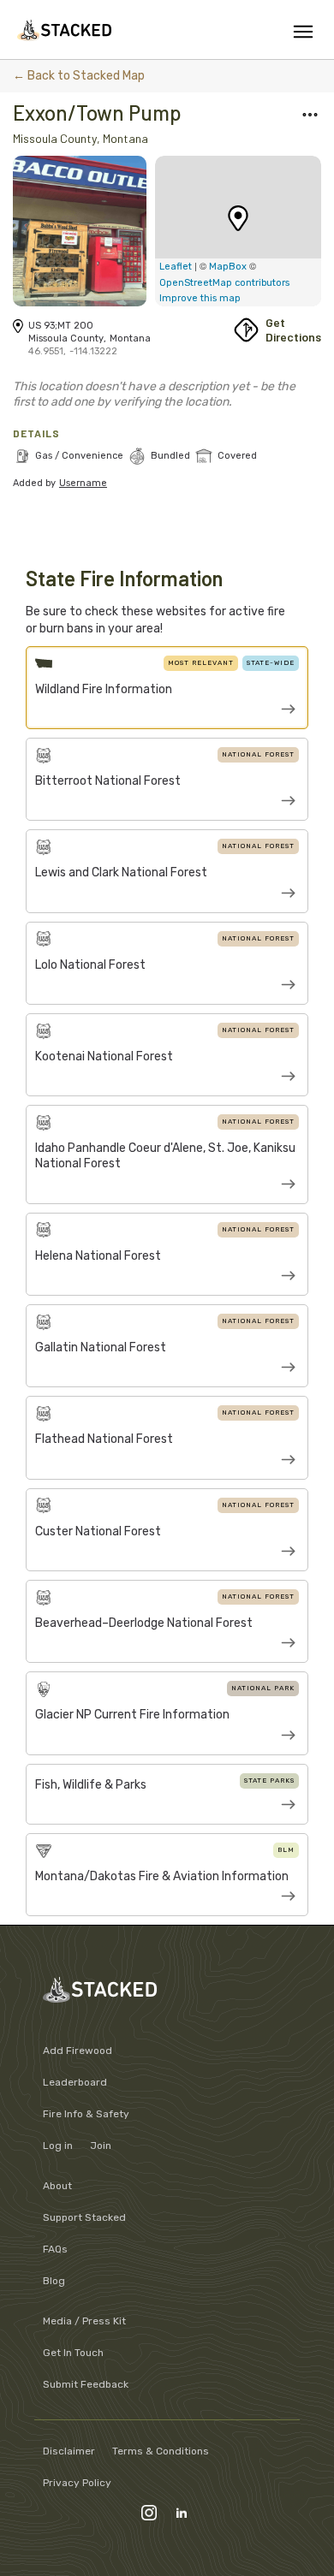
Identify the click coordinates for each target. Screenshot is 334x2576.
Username (83, 483)
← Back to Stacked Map (79, 76)
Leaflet (176, 267)
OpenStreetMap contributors (224, 283)
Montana (125, 138)
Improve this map (200, 298)
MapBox (229, 267)
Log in (58, 2146)
